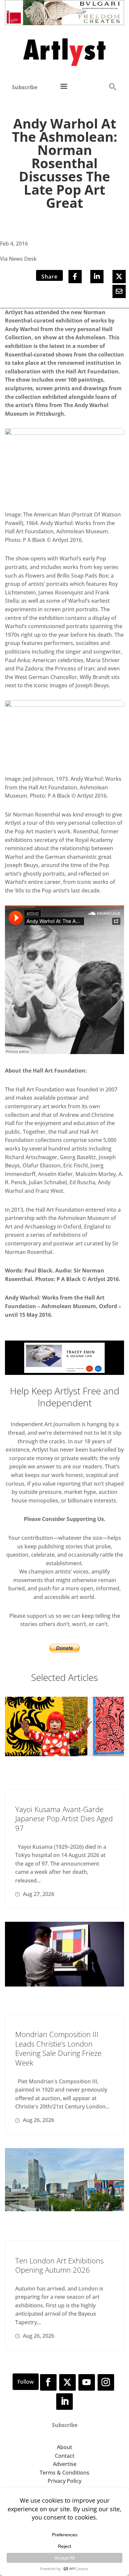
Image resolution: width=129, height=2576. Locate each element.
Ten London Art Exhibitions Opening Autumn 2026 (59, 2265)
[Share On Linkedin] (97, 277)
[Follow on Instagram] (106, 2382)
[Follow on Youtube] (87, 2382)
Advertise (65, 2464)
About (64, 2447)
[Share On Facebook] (75, 277)
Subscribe (25, 87)
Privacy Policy (64, 2481)
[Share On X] (119, 277)
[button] (112, 86)
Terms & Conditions (64, 2473)
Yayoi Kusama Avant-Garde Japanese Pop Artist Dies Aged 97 (64, 1818)
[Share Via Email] (119, 291)
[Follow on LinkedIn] (64, 2402)
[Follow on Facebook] (48, 2382)
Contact (65, 2456)
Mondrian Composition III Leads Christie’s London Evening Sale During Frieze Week (58, 2048)
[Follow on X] (67, 2382)
